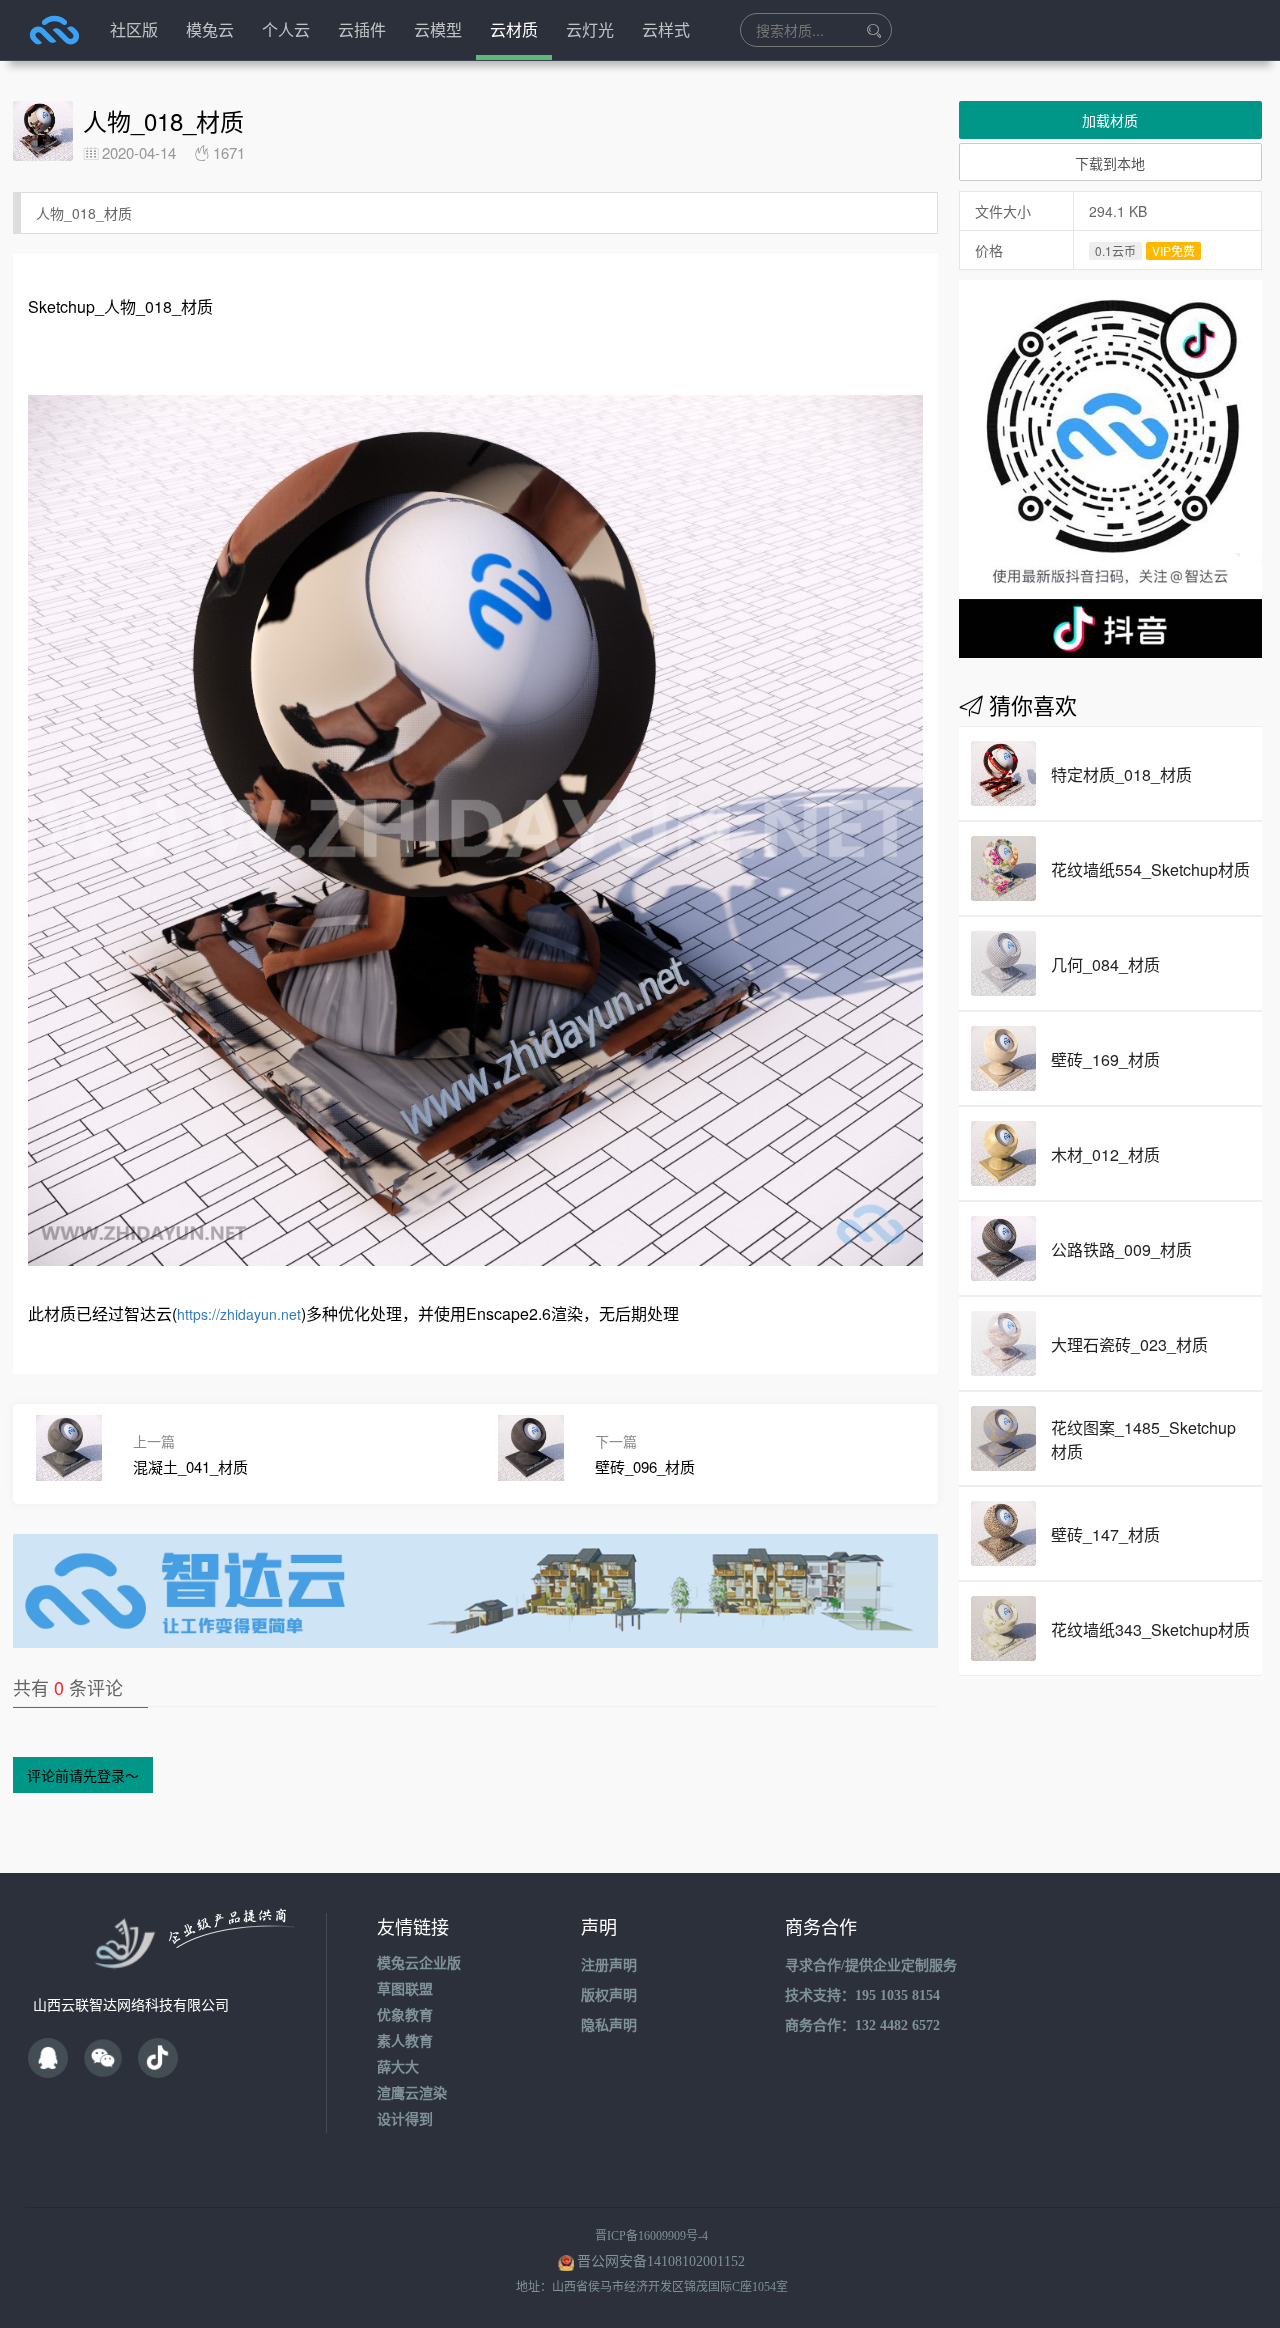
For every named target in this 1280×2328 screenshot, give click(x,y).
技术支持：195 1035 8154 (862, 1995)
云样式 (666, 29)
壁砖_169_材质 (1105, 1059)
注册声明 (609, 1965)
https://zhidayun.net (239, 1314)
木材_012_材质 (1105, 1154)
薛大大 (398, 2067)
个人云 (286, 29)
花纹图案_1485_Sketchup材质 (1143, 1439)
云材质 (514, 29)
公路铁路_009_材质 (1121, 1249)
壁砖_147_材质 (1105, 1534)
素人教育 (405, 2041)
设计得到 (405, 2119)
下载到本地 (1110, 163)
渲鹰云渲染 (412, 2093)
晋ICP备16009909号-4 (651, 2236)
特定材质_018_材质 (1121, 774)
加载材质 (1110, 120)
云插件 (362, 29)
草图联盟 (405, 1989)
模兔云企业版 (419, 1963)
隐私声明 (609, 2025)
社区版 (134, 29)
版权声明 (609, 1995)
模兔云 (210, 29)
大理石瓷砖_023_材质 (1129, 1344)
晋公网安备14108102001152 (661, 2261)
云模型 (438, 29)
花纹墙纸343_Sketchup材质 (1150, 1629)
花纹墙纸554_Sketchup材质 (1150, 869)
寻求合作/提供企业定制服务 (871, 1965)
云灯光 (590, 29)
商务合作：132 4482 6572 (862, 2025)
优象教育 (405, 2015)
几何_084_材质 (1105, 964)
